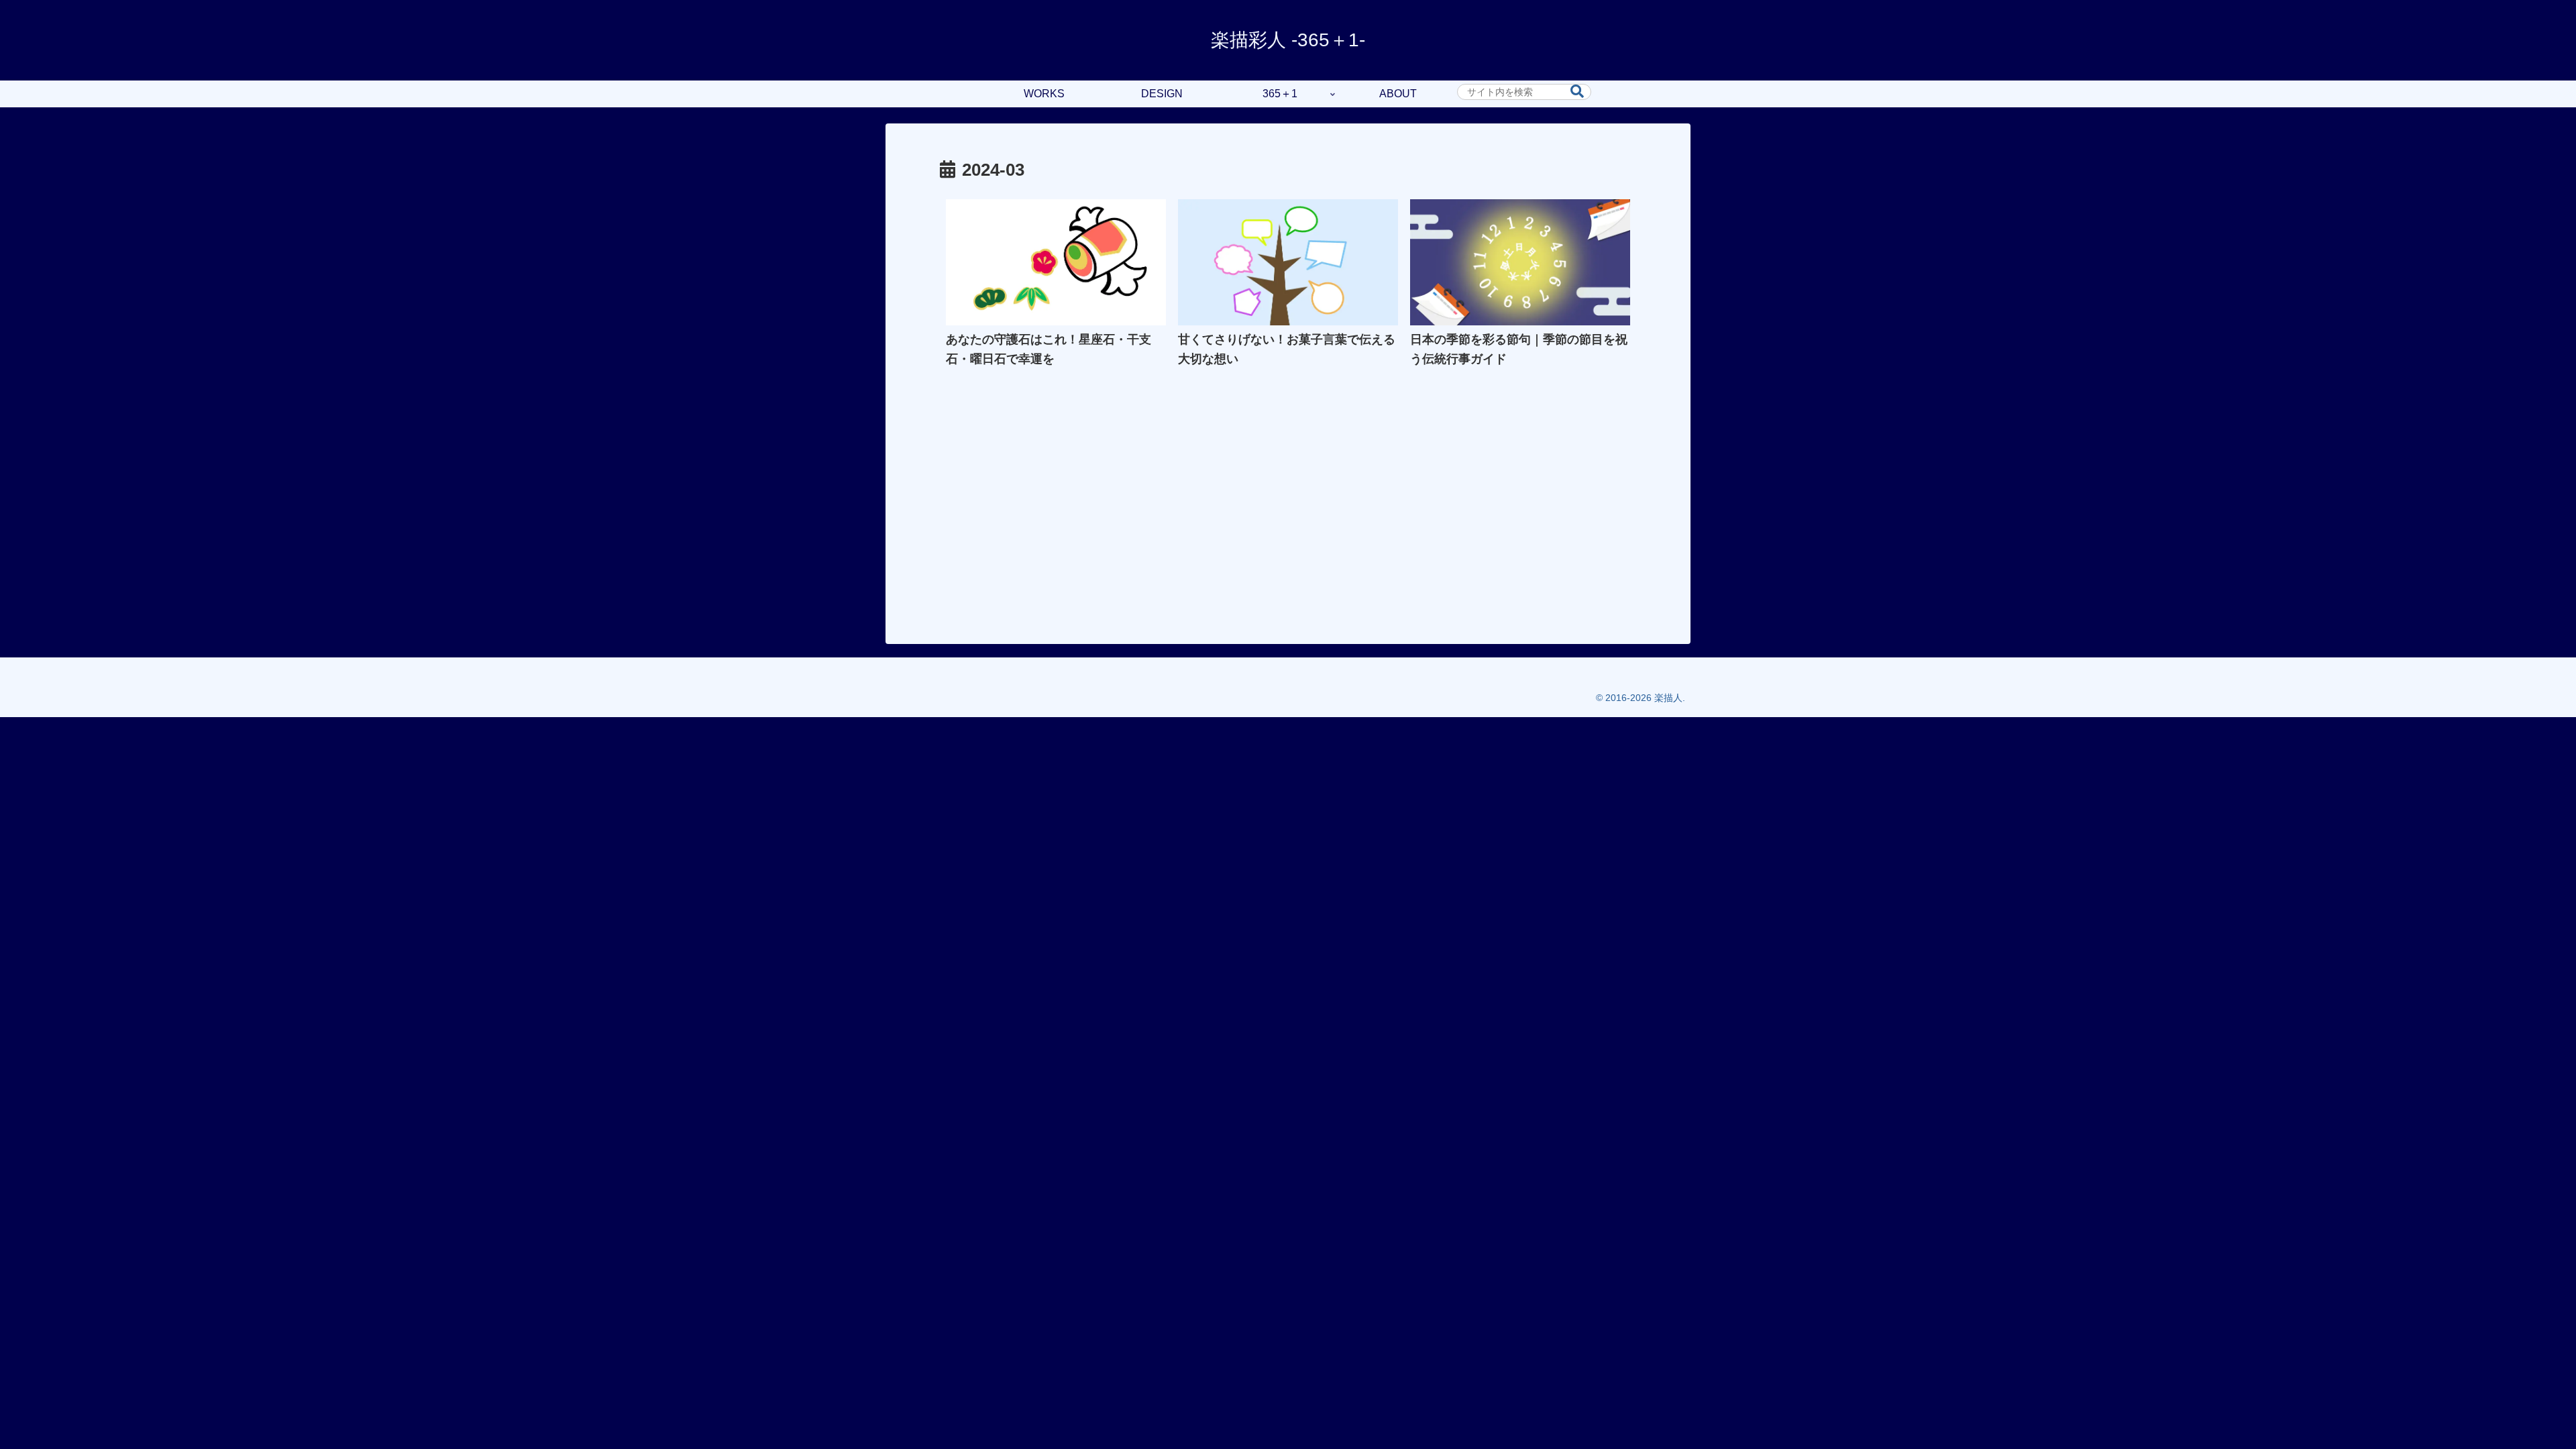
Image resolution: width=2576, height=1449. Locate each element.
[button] (1577, 92)
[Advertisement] (1288, 512)
